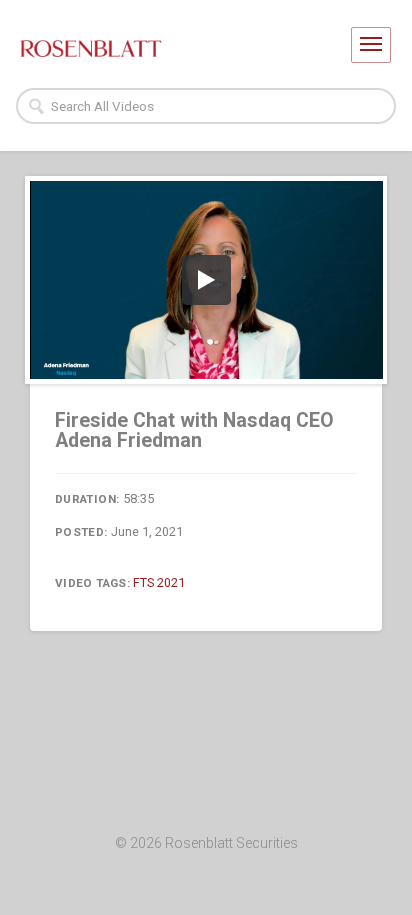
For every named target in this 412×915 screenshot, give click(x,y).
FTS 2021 (159, 582)
